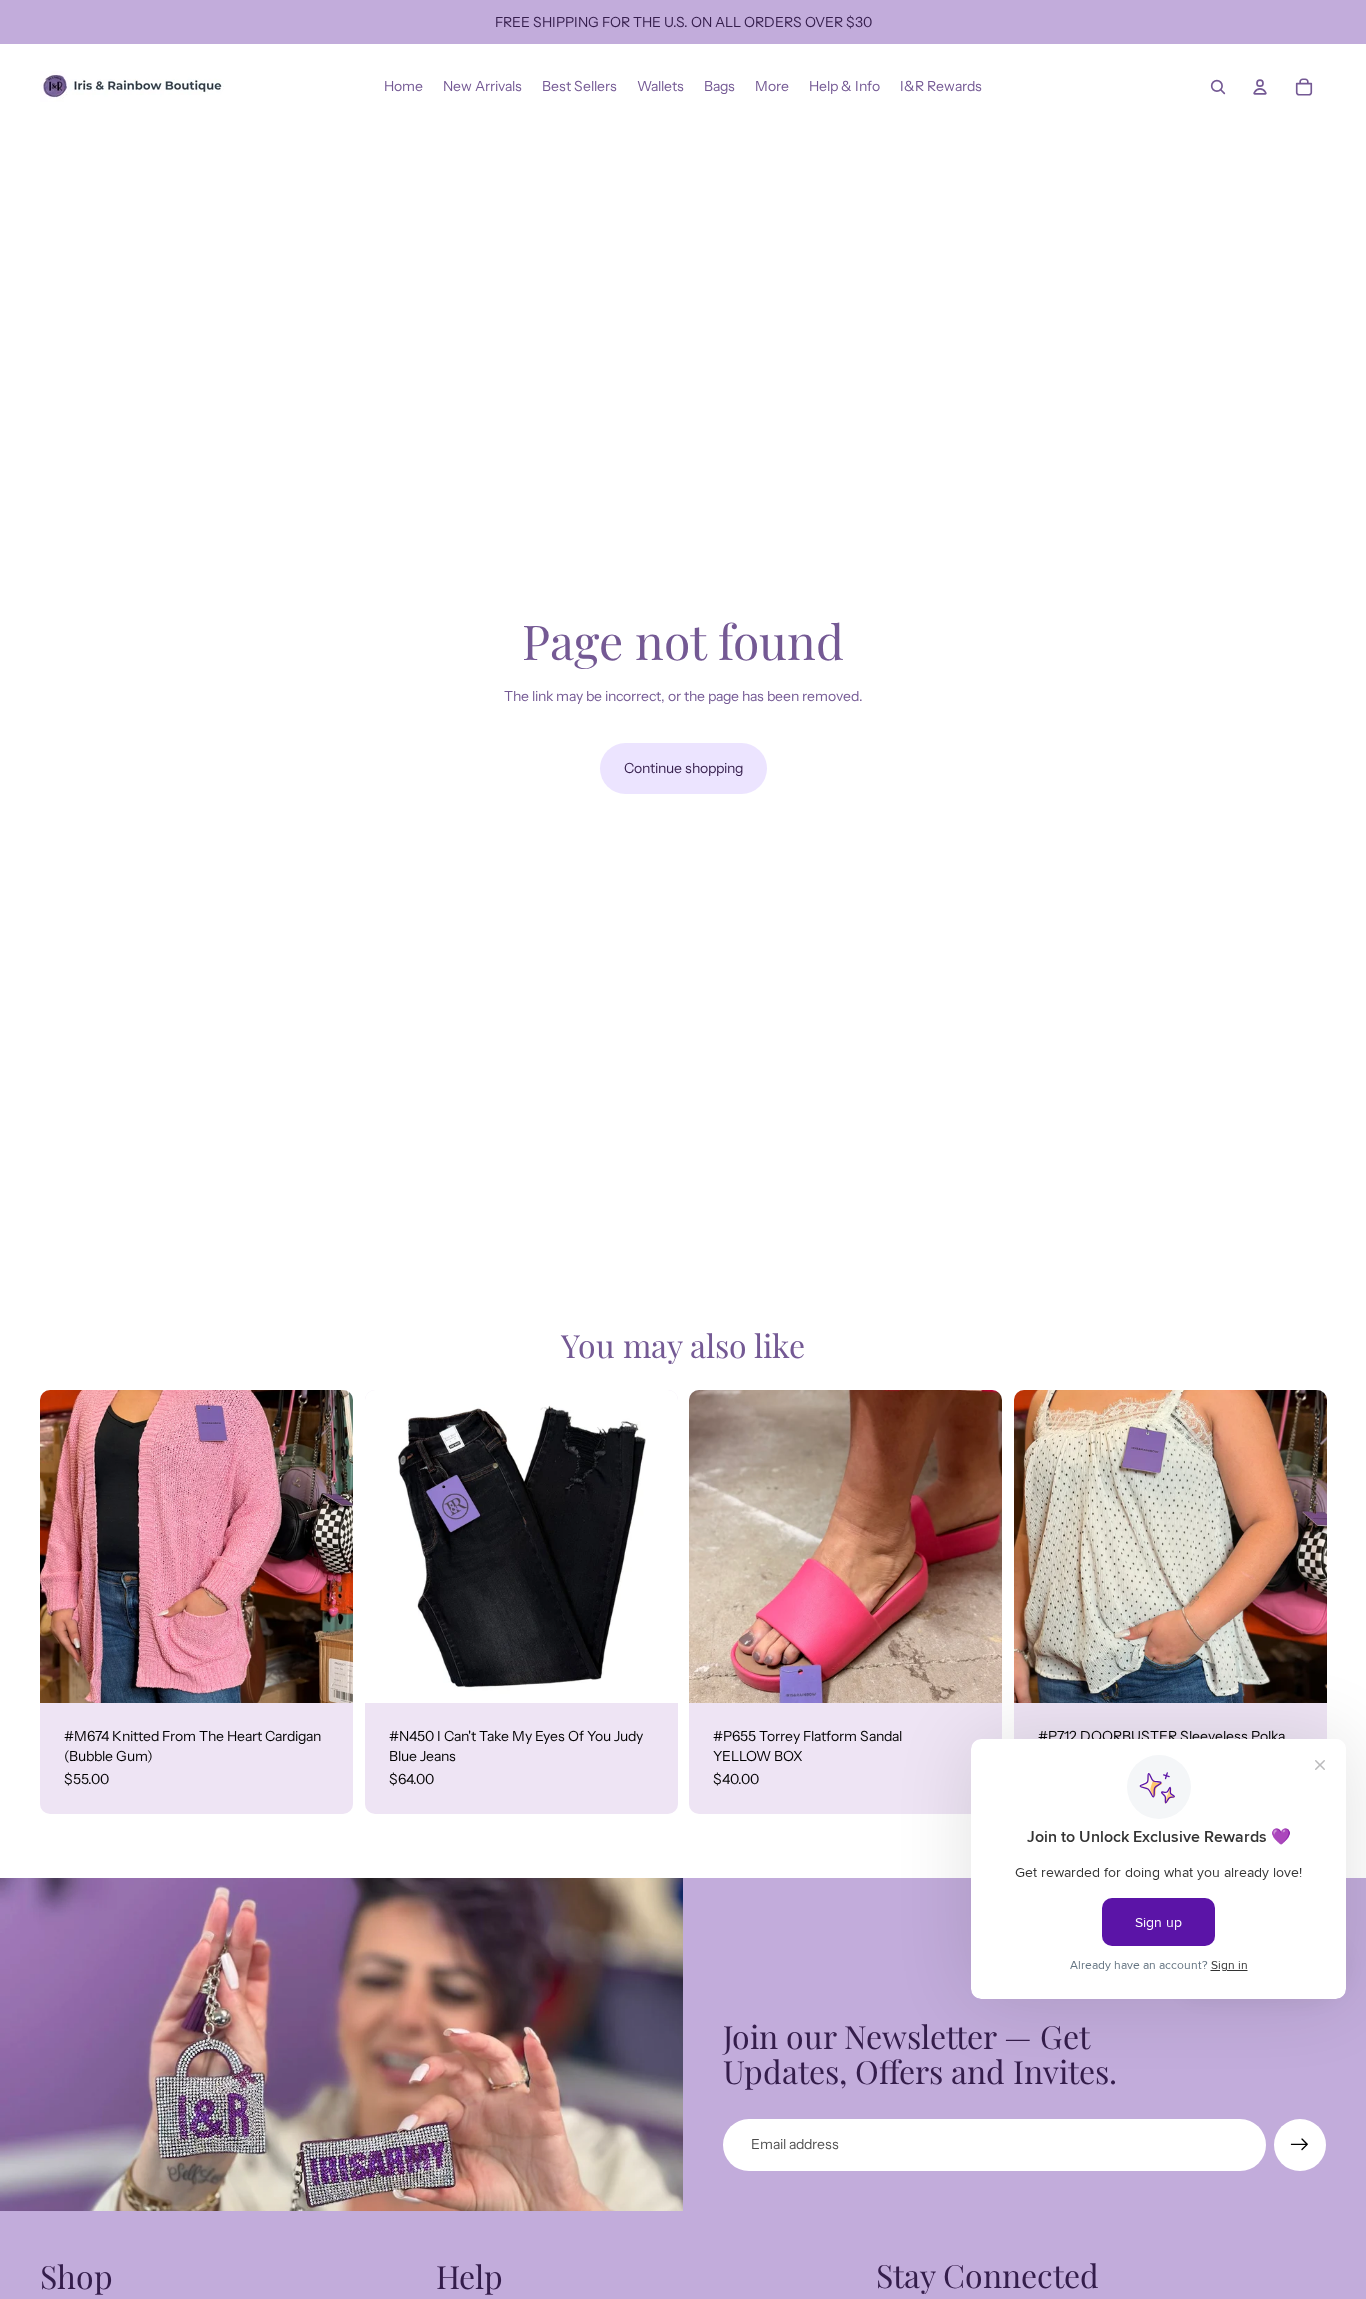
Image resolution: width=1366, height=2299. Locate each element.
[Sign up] (1300, 2145)
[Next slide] (323, 1547)
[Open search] (1218, 87)
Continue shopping (683, 768)
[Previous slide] (70, 1547)
